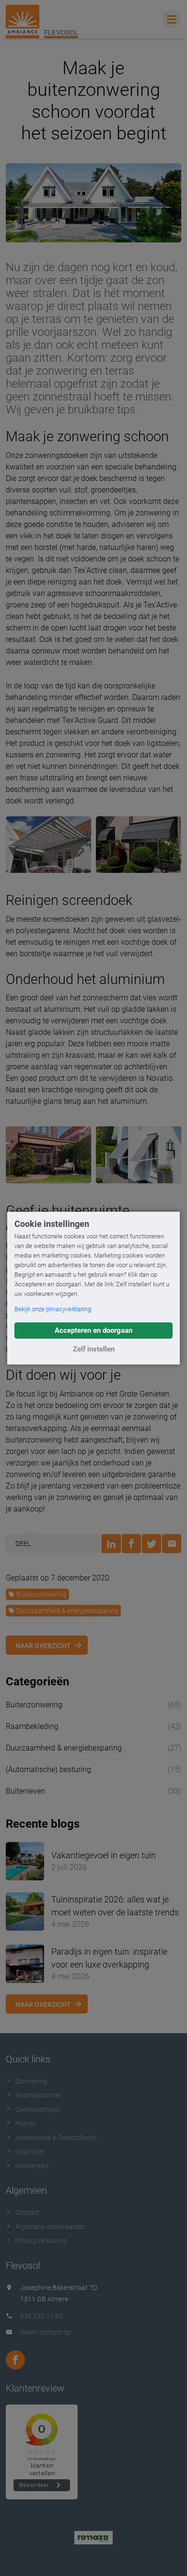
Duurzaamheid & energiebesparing (67, 1611)
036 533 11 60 (41, 2316)
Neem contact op (46, 2332)
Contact (27, 2212)
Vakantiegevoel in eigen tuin (104, 1855)
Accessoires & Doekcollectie (56, 2138)
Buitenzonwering (41, 1594)
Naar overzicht (43, 1646)
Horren (26, 2123)
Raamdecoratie (38, 2095)
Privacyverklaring (41, 2241)
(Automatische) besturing (48, 1769)
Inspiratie (29, 2152)
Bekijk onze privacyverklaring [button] (53, 1309)
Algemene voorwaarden (51, 2227)
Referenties (32, 2166)
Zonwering (31, 2081)
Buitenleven (25, 1791)
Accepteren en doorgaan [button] (93, 1330)
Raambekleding (32, 1726)
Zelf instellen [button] (94, 1349)
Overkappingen (38, 2109)
